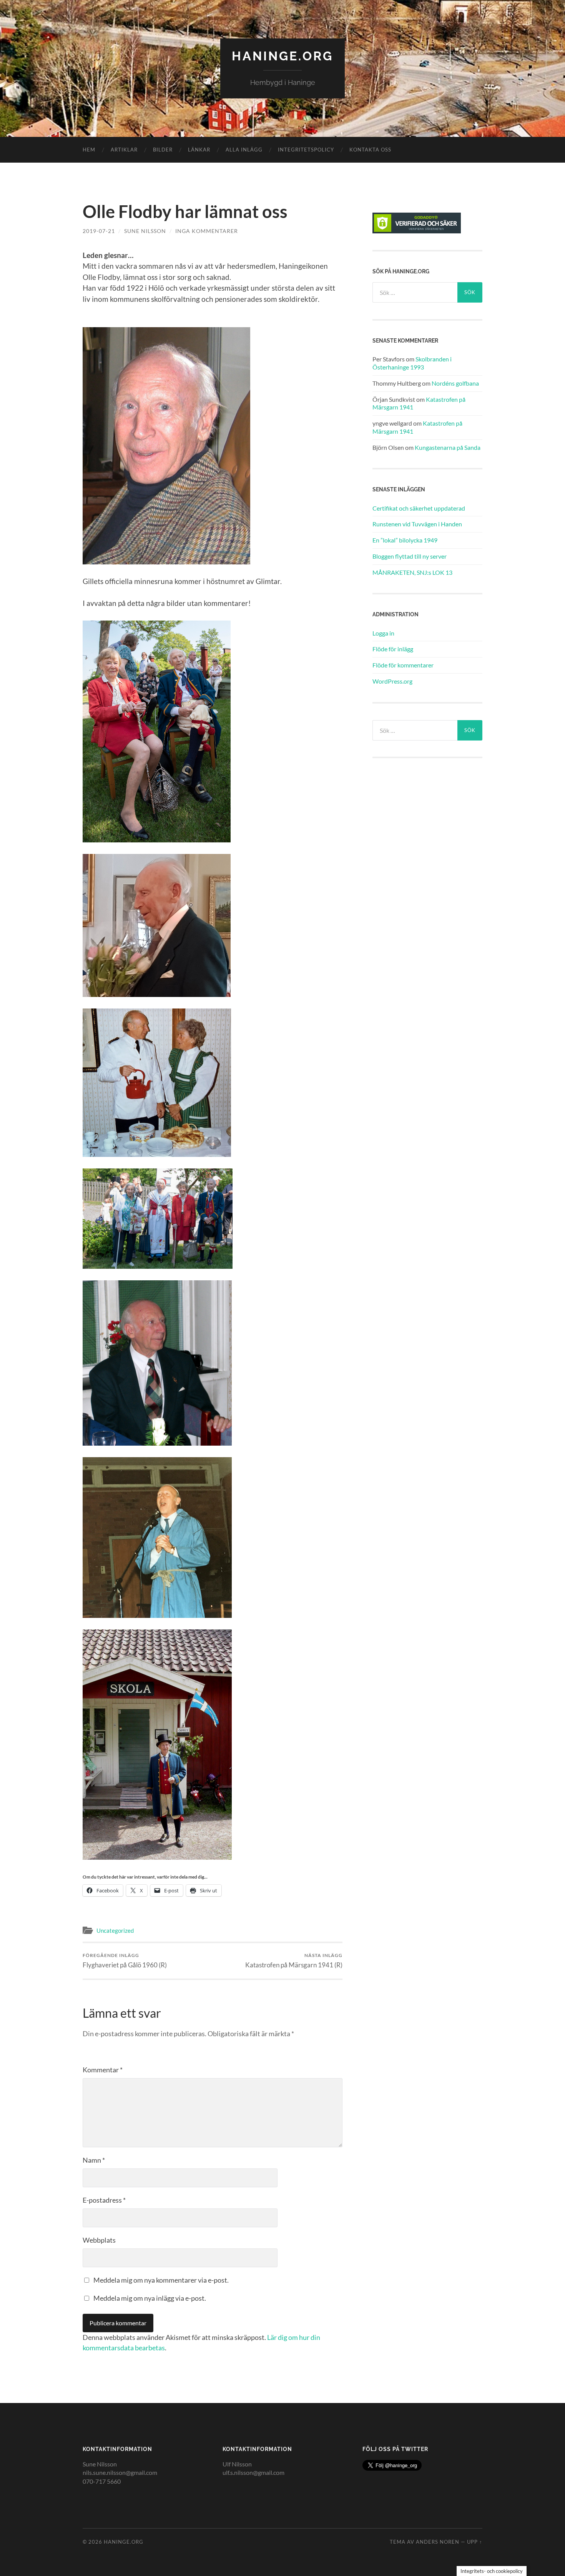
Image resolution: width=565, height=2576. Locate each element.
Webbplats (99, 2240)
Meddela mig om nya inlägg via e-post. (150, 2298)
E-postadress (104, 2200)
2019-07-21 (99, 231)
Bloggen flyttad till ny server (410, 556)
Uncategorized (115, 1930)
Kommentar (103, 2070)
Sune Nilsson (145, 231)
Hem (89, 150)
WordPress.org (392, 681)
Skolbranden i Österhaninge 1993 (412, 363)
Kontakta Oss (370, 150)
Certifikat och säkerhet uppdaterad (419, 508)
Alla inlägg (244, 150)
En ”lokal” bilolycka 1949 (405, 540)
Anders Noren (438, 2542)
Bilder (163, 150)
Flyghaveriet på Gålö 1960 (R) (125, 1961)
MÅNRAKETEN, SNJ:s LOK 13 (412, 572)
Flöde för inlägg (393, 649)
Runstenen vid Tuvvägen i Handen (417, 524)
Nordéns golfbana (455, 383)
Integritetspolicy (306, 150)
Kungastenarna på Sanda (448, 447)
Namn (94, 2160)
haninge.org (282, 56)
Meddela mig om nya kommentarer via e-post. (161, 2280)
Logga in (383, 633)
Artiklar (124, 150)
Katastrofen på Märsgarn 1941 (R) (294, 1961)
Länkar (199, 150)
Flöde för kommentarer (403, 665)
